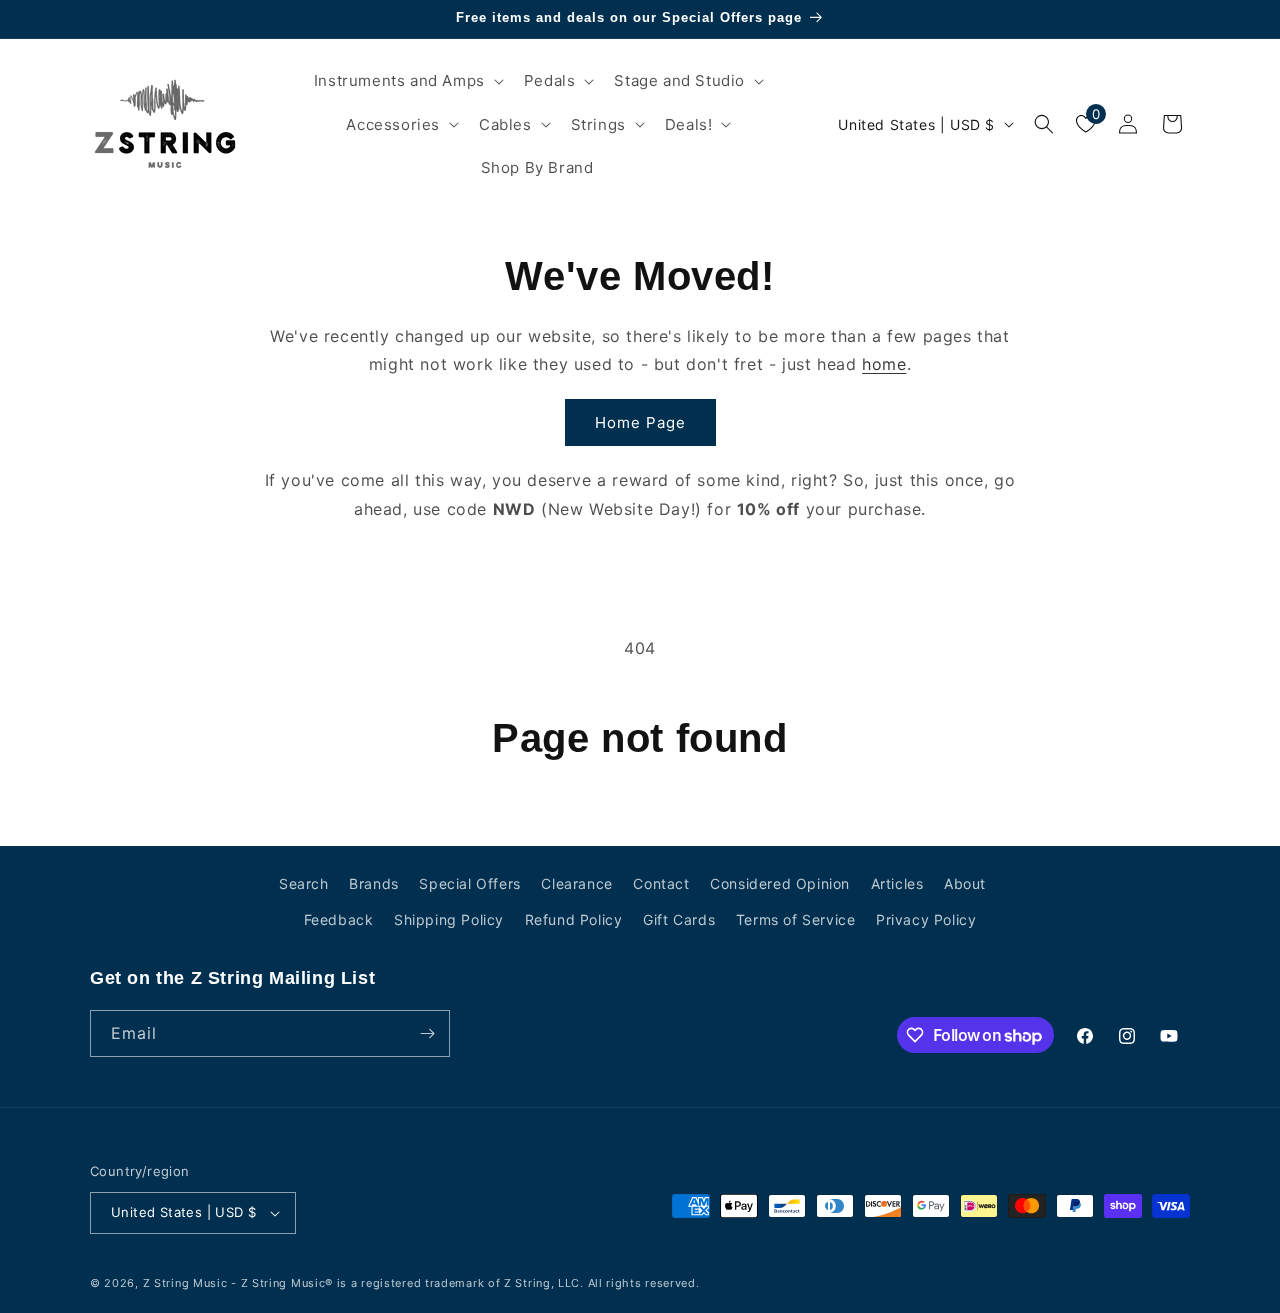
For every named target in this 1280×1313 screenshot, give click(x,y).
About (965, 883)
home (884, 364)
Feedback (339, 919)
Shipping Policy (449, 919)
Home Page (640, 422)
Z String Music (185, 1283)
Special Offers (469, 883)
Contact (661, 883)
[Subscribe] (427, 1033)
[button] (407, 81)
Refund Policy (574, 919)
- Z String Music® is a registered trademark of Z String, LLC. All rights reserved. (465, 1283)
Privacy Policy (926, 919)
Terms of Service (796, 919)
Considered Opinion (780, 883)
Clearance (576, 883)
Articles (897, 883)
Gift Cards (679, 919)
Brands (374, 883)
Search (304, 883)
